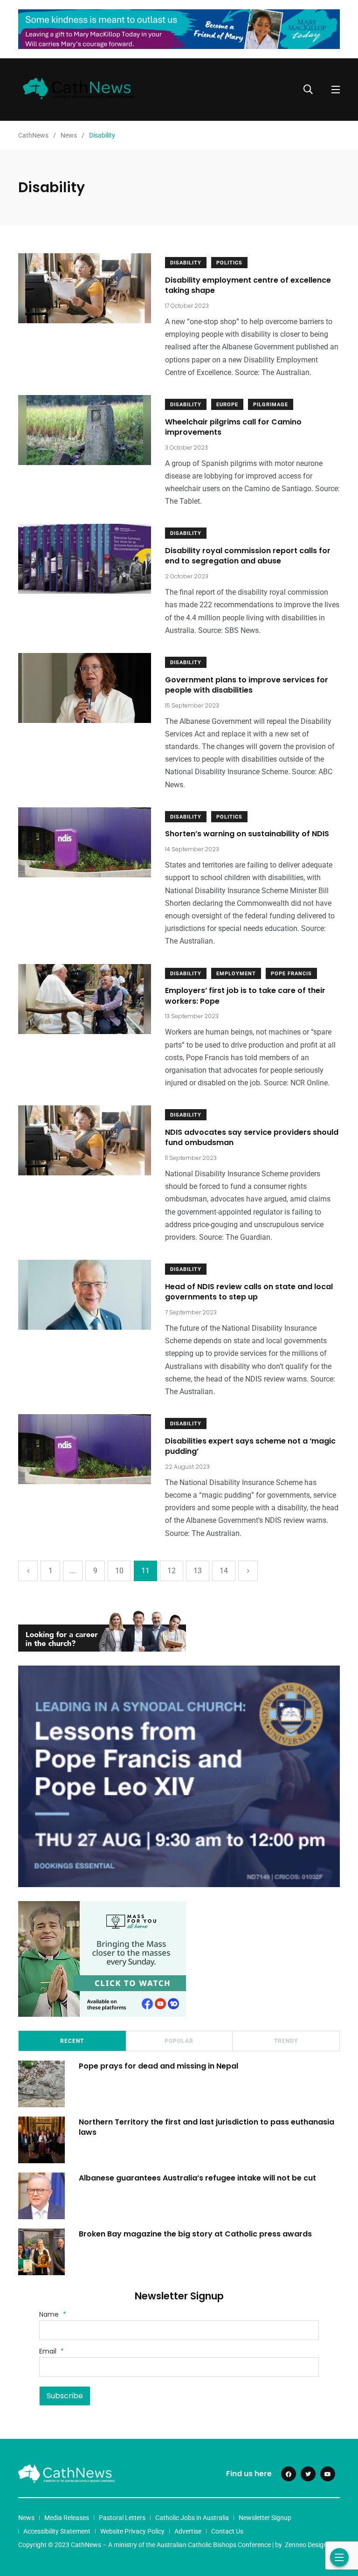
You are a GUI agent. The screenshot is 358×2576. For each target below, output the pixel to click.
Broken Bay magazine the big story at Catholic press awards (195, 2233)
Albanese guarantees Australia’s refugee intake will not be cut (197, 2177)
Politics (229, 263)
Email (52, 2351)
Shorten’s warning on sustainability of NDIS (247, 834)
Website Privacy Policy (132, 2531)
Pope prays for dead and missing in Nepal (158, 2066)
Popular (179, 2041)
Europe (227, 405)
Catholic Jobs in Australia (192, 2518)
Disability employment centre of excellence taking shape (248, 285)
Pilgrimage (271, 405)
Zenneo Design (306, 2545)
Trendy (286, 2041)
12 (172, 1571)
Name (53, 2314)
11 (145, 1571)
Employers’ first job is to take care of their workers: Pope (245, 996)
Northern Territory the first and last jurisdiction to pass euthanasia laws (207, 2127)
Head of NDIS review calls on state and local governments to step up (249, 1292)
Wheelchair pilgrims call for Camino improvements (233, 427)
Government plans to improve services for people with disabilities (247, 685)
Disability (186, 263)
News (26, 2518)
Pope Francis (291, 974)
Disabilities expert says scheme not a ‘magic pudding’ (250, 1446)
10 (119, 1571)
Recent (72, 2041)
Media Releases (67, 2518)
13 (198, 1571)
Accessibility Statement (57, 2531)
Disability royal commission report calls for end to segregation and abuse (248, 556)
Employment (236, 974)
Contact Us (227, 2531)
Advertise (188, 2531)
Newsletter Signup (265, 2518)
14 (224, 1571)
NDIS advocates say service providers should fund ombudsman (252, 1137)
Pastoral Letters (122, 2518)
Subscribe (65, 2396)
